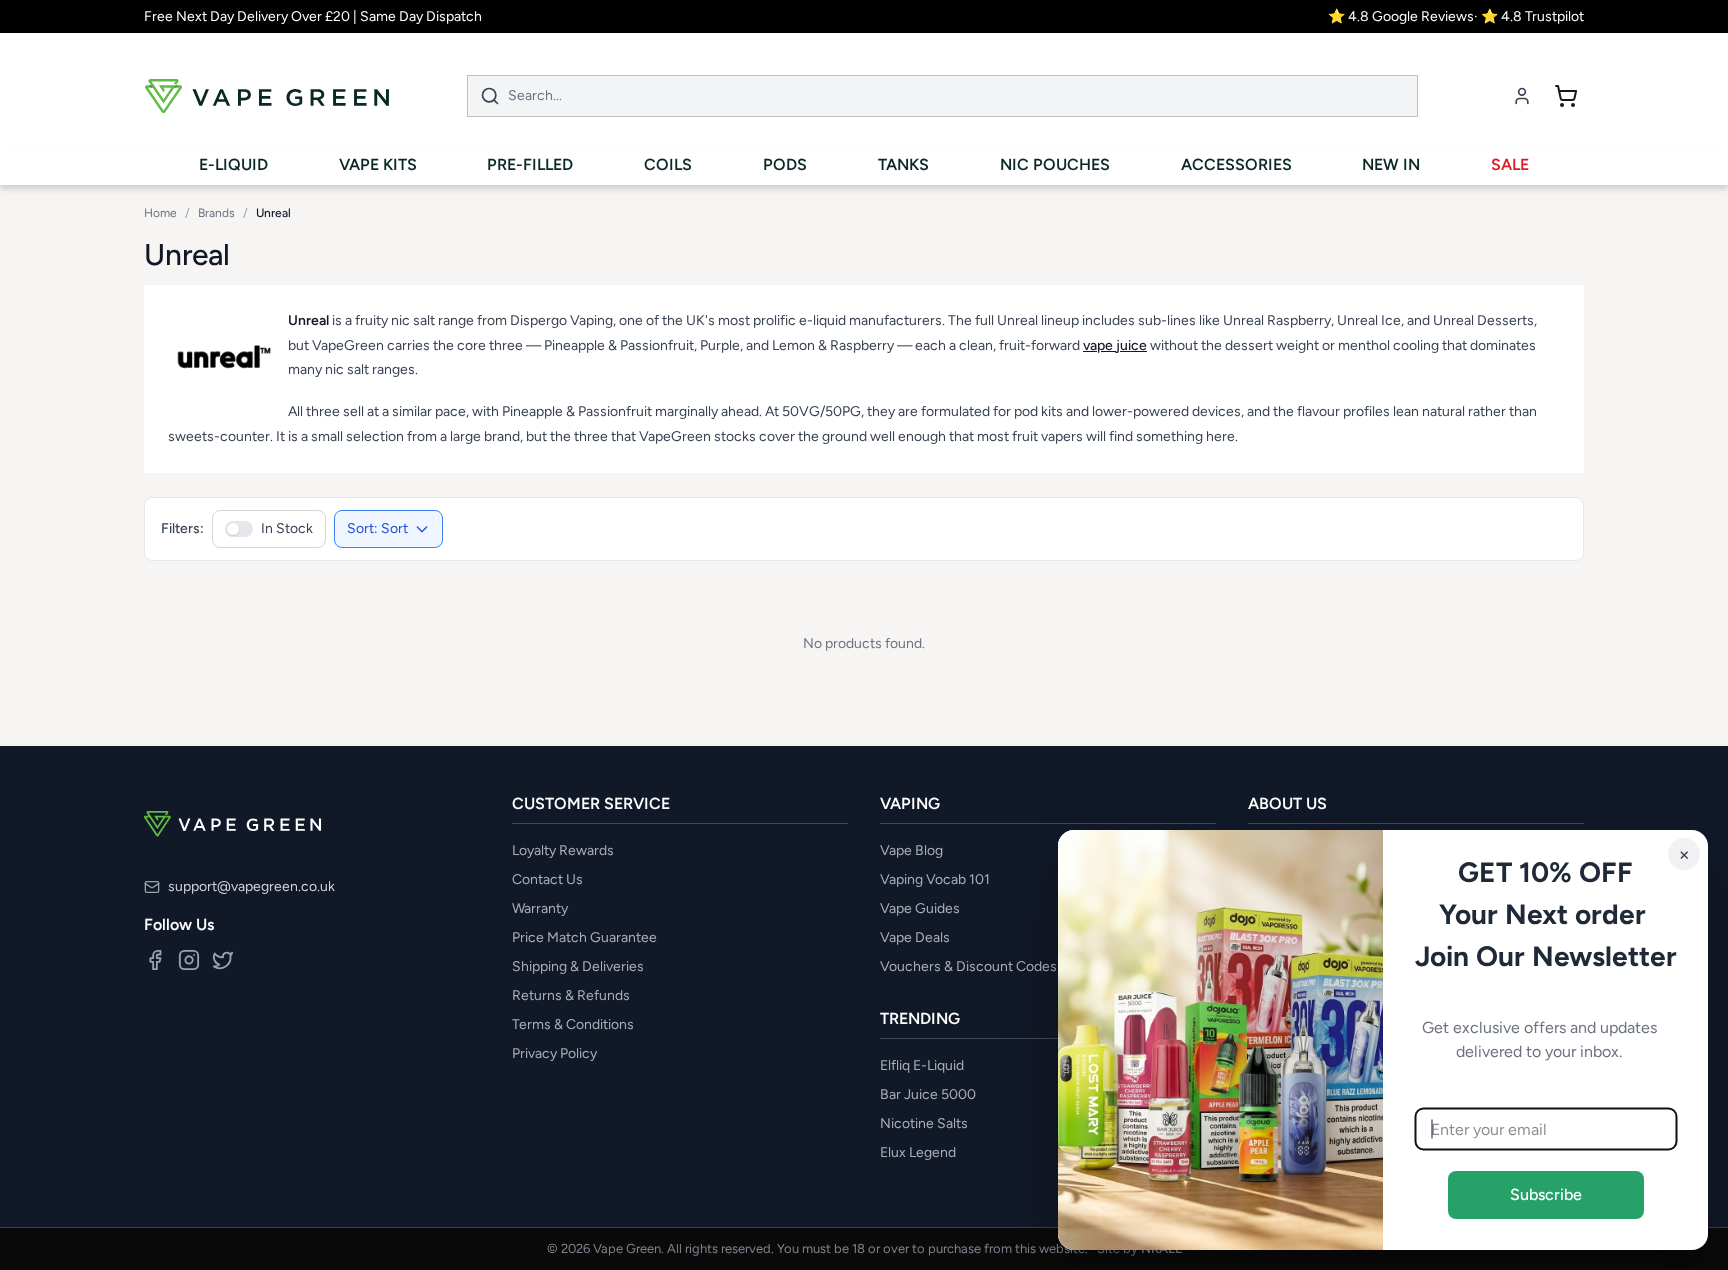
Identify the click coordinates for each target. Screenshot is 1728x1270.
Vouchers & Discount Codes (968, 966)
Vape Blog (911, 850)
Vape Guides (920, 908)
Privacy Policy (554, 1053)
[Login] (1522, 96)
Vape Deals (915, 937)
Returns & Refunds (571, 995)
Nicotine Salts (924, 1123)
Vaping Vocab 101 (935, 879)
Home (160, 213)
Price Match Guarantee (584, 937)
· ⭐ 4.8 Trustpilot (1529, 16)
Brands (216, 213)
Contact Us (547, 879)
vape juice (1115, 345)
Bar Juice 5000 (928, 1094)
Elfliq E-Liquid (922, 1065)
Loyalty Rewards (563, 850)
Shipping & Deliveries (578, 966)
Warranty (540, 908)
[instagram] (189, 960)
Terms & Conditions (573, 1024)
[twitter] (223, 960)
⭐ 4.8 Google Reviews (1401, 16)
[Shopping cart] (1566, 96)
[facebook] (155, 960)
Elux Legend (918, 1152)
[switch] (269, 529)
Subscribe (1546, 1194)
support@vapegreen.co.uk (251, 886)
